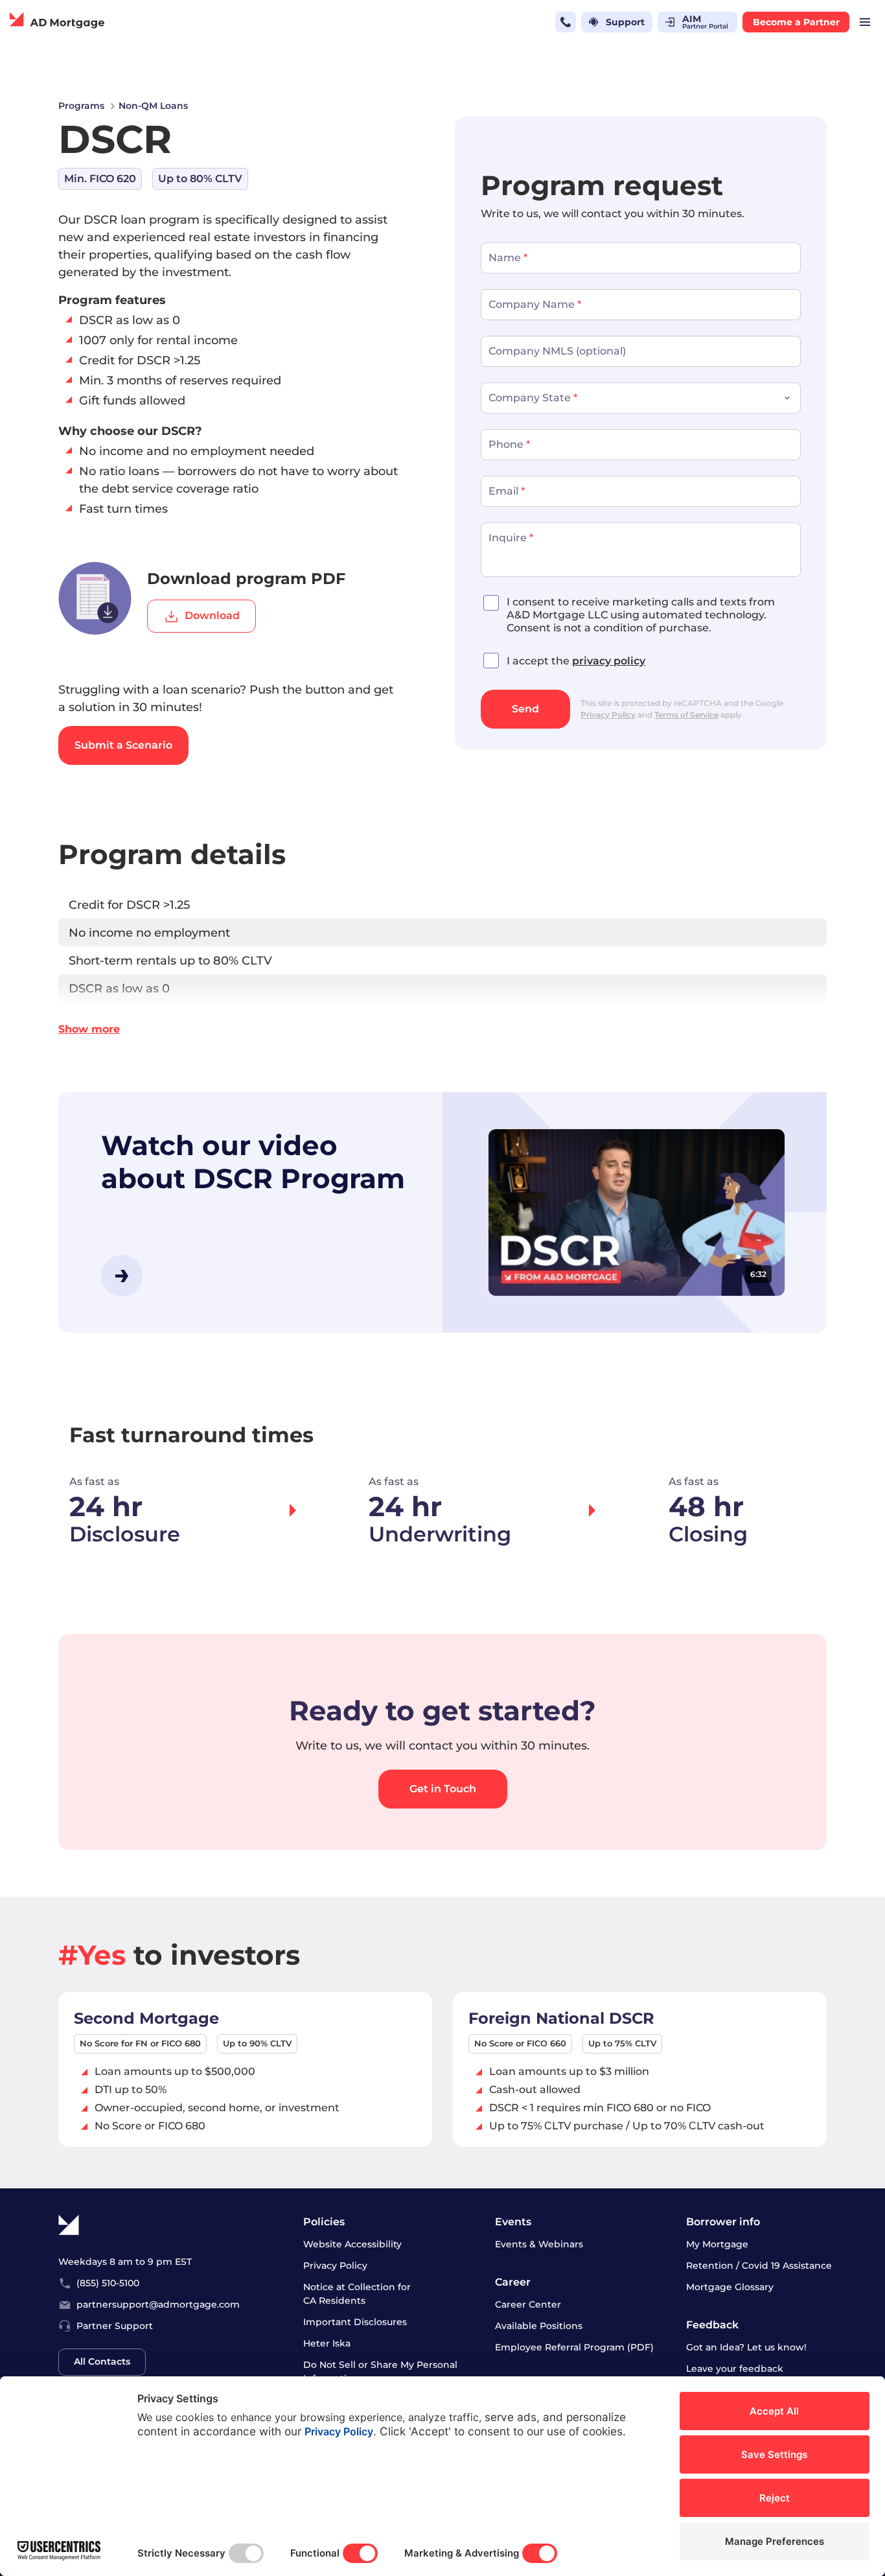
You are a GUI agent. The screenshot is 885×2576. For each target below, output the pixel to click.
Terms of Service (686, 715)
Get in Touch (443, 1789)
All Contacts (102, 2361)
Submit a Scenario (123, 745)
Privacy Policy (608, 715)
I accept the (576, 661)
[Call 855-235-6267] (566, 22)
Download (212, 615)
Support (625, 22)
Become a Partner (796, 22)
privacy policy (609, 661)
